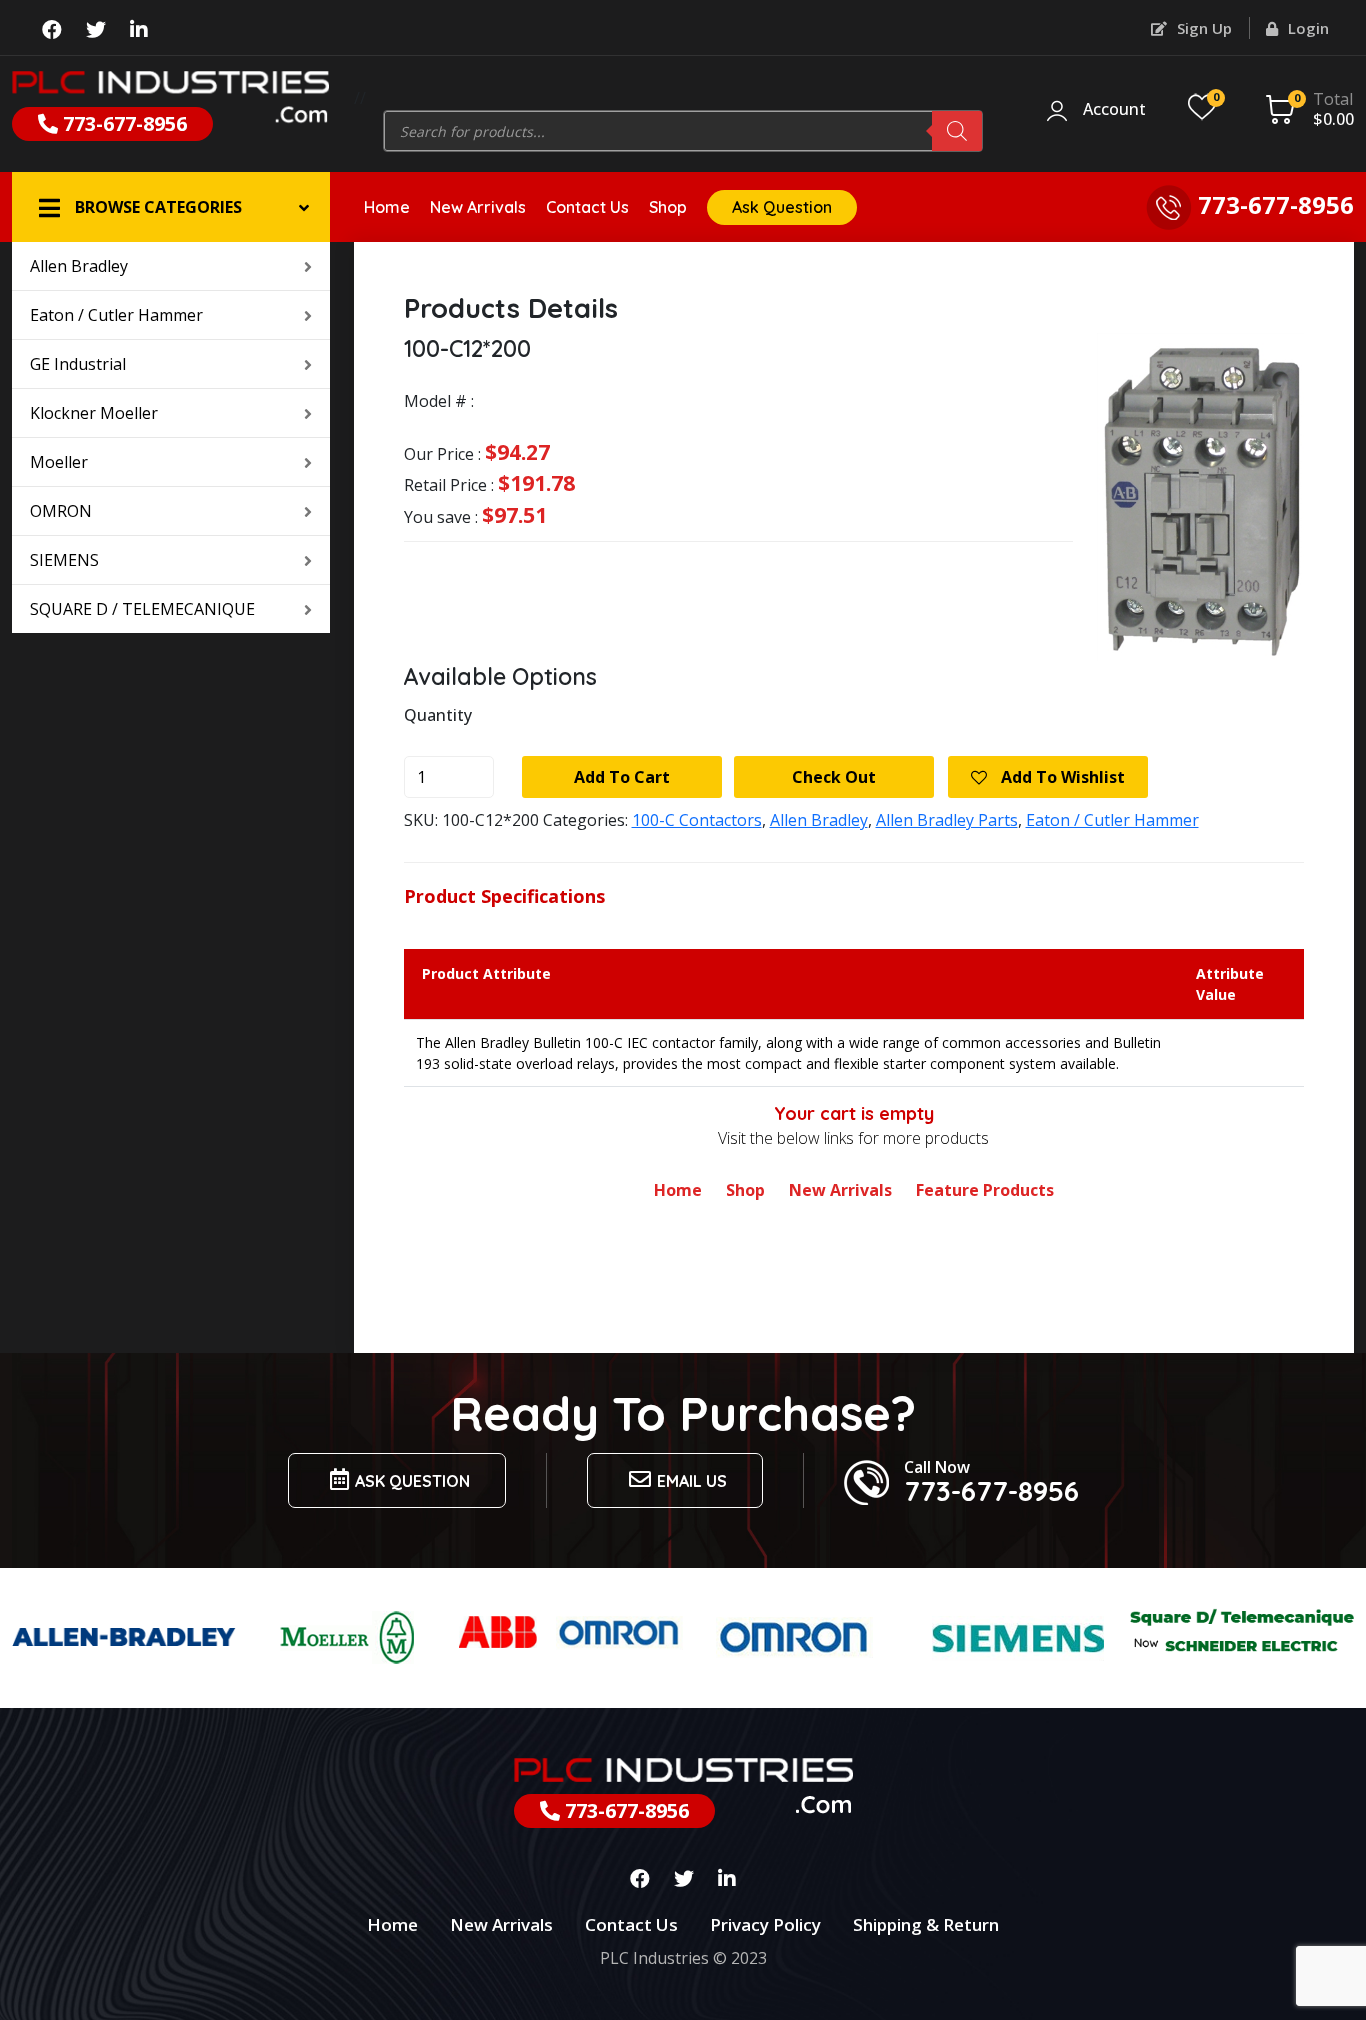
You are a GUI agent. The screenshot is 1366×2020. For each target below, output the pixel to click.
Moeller (59, 462)
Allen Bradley (79, 266)
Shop (668, 207)
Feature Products (985, 1190)
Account (1114, 110)
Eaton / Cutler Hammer (116, 315)
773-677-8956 (122, 123)
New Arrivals (478, 207)
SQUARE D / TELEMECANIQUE (142, 609)
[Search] (957, 131)
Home (387, 207)
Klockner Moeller (94, 413)
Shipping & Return (926, 1924)
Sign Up (1202, 28)
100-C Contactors (697, 820)
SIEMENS (64, 560)
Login (1306, 28)
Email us (692, 1481)
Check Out (834, 777)
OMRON (61, 511)
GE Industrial (78, 364)
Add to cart (622, 777)
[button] (171, 207)
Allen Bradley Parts (947, 820)
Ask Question (782, 207)
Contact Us (587, 207)
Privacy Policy (765, 1924)
